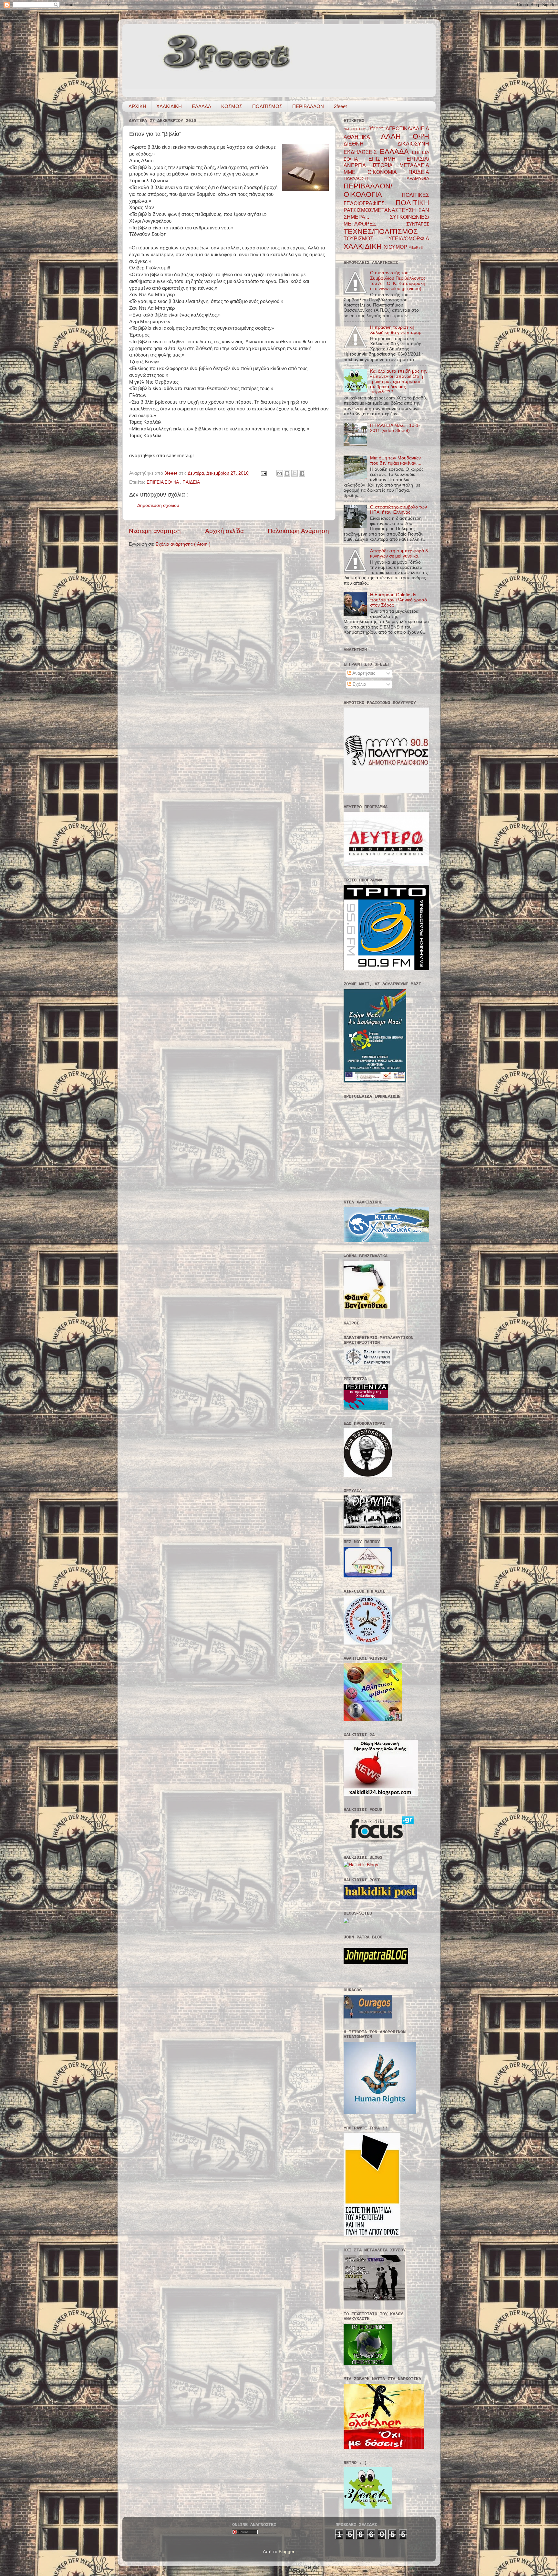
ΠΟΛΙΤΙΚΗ (412, 203)
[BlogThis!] (287, 473)
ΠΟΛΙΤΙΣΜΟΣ (267, 106)
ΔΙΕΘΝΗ (371, 144)
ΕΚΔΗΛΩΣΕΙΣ (362, 152)
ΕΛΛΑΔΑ (201, 106)
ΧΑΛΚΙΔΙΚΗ (169, 106)
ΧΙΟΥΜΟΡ (396, 247)
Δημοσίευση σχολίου (158, 505)
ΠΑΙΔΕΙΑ (191, 482)
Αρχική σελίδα (224, 531)
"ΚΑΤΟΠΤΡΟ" (356, 129)
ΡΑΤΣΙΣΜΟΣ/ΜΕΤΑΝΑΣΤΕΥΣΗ (381, 210)
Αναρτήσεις (363, 673)
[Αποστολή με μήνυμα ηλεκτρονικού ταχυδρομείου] (280, 473)
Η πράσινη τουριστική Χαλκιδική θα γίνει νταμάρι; (397, 330)
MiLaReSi (416, 247)
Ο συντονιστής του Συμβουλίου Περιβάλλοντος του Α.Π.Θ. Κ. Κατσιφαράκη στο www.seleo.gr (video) (398, 281)
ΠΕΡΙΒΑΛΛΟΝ (308, 106)
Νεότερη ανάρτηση (155, 531)
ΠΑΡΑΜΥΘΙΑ (416, 179)
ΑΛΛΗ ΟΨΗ (405, 136)
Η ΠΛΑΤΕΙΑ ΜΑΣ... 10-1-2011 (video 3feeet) (395, 428)
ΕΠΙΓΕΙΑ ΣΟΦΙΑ (163, 482)
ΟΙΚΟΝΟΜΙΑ (388, 172)
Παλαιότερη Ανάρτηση (298, 531)
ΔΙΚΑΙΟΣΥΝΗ (413, 144)
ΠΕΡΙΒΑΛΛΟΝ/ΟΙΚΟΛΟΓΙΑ (373, 190)
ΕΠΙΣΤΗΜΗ (387, 159)
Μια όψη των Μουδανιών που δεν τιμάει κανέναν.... (396, 461)
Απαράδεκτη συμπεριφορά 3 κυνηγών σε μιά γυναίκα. (399, 553)
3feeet (340, 106)
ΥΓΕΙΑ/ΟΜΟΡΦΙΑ (409, 238)
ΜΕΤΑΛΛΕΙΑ (414, 165)
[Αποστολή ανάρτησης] (263, 473)
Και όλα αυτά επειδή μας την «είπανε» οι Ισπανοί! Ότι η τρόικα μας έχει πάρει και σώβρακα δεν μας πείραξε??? (399, 382)
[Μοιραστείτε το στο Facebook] (302, 473)
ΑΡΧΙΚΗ (137, 106)
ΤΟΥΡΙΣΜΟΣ (366, 238)
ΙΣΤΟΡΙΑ (386, 165)
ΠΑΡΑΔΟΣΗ (373, 179)
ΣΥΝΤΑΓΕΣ (418, 224)
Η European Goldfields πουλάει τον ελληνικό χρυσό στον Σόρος (398, 600)
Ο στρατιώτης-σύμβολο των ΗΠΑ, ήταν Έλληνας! (398, 510)
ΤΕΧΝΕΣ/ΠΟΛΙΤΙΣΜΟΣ (381, 231)
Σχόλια (359, 684)
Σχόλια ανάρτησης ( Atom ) (183, 544)
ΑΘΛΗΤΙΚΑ (362, 137)
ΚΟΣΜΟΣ (232, 106)
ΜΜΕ (356, 172)
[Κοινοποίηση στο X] (294, 473)
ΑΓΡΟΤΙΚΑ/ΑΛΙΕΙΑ (407, 128)
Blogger (286, 2552)
